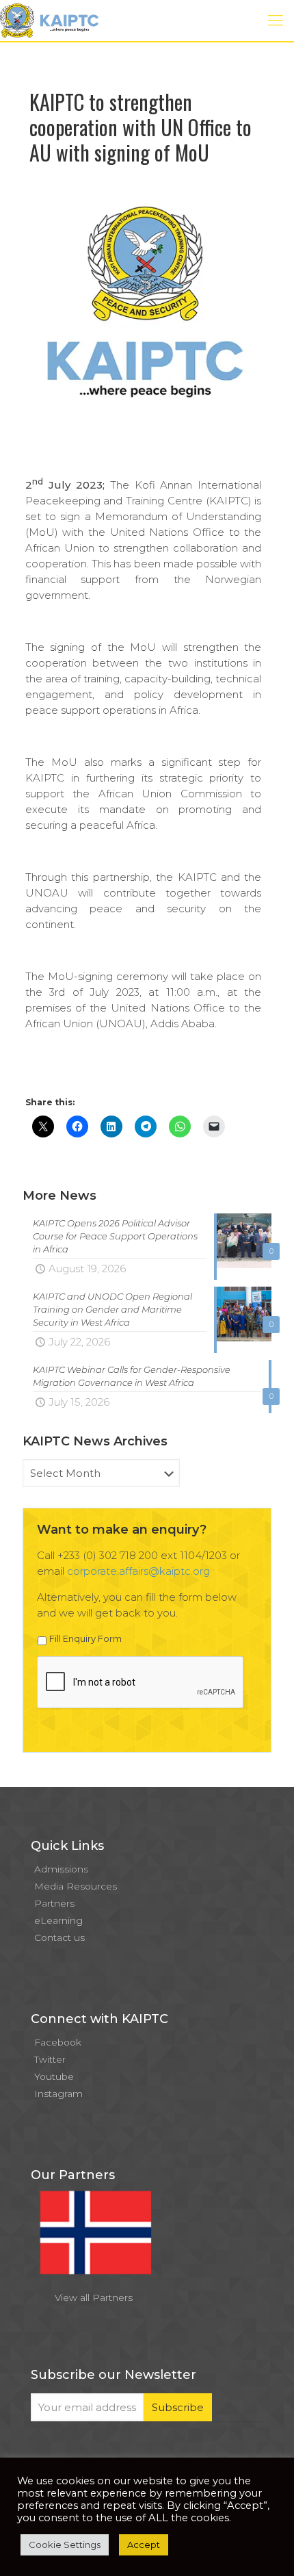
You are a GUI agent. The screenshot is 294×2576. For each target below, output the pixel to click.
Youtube (54, 2076)
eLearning (58, 1920)
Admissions (61, 1869)
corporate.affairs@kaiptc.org (138, 1571)
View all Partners (94, 2297)
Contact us (59, 1937)
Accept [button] (144, 2545)
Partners (54, 1903)
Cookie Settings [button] (65, 2545)
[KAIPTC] (49, 21)
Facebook (58, 2042)
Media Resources (76, 1886)
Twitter (50, 2059)
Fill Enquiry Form (85, 1638)
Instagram (58, 2094)
